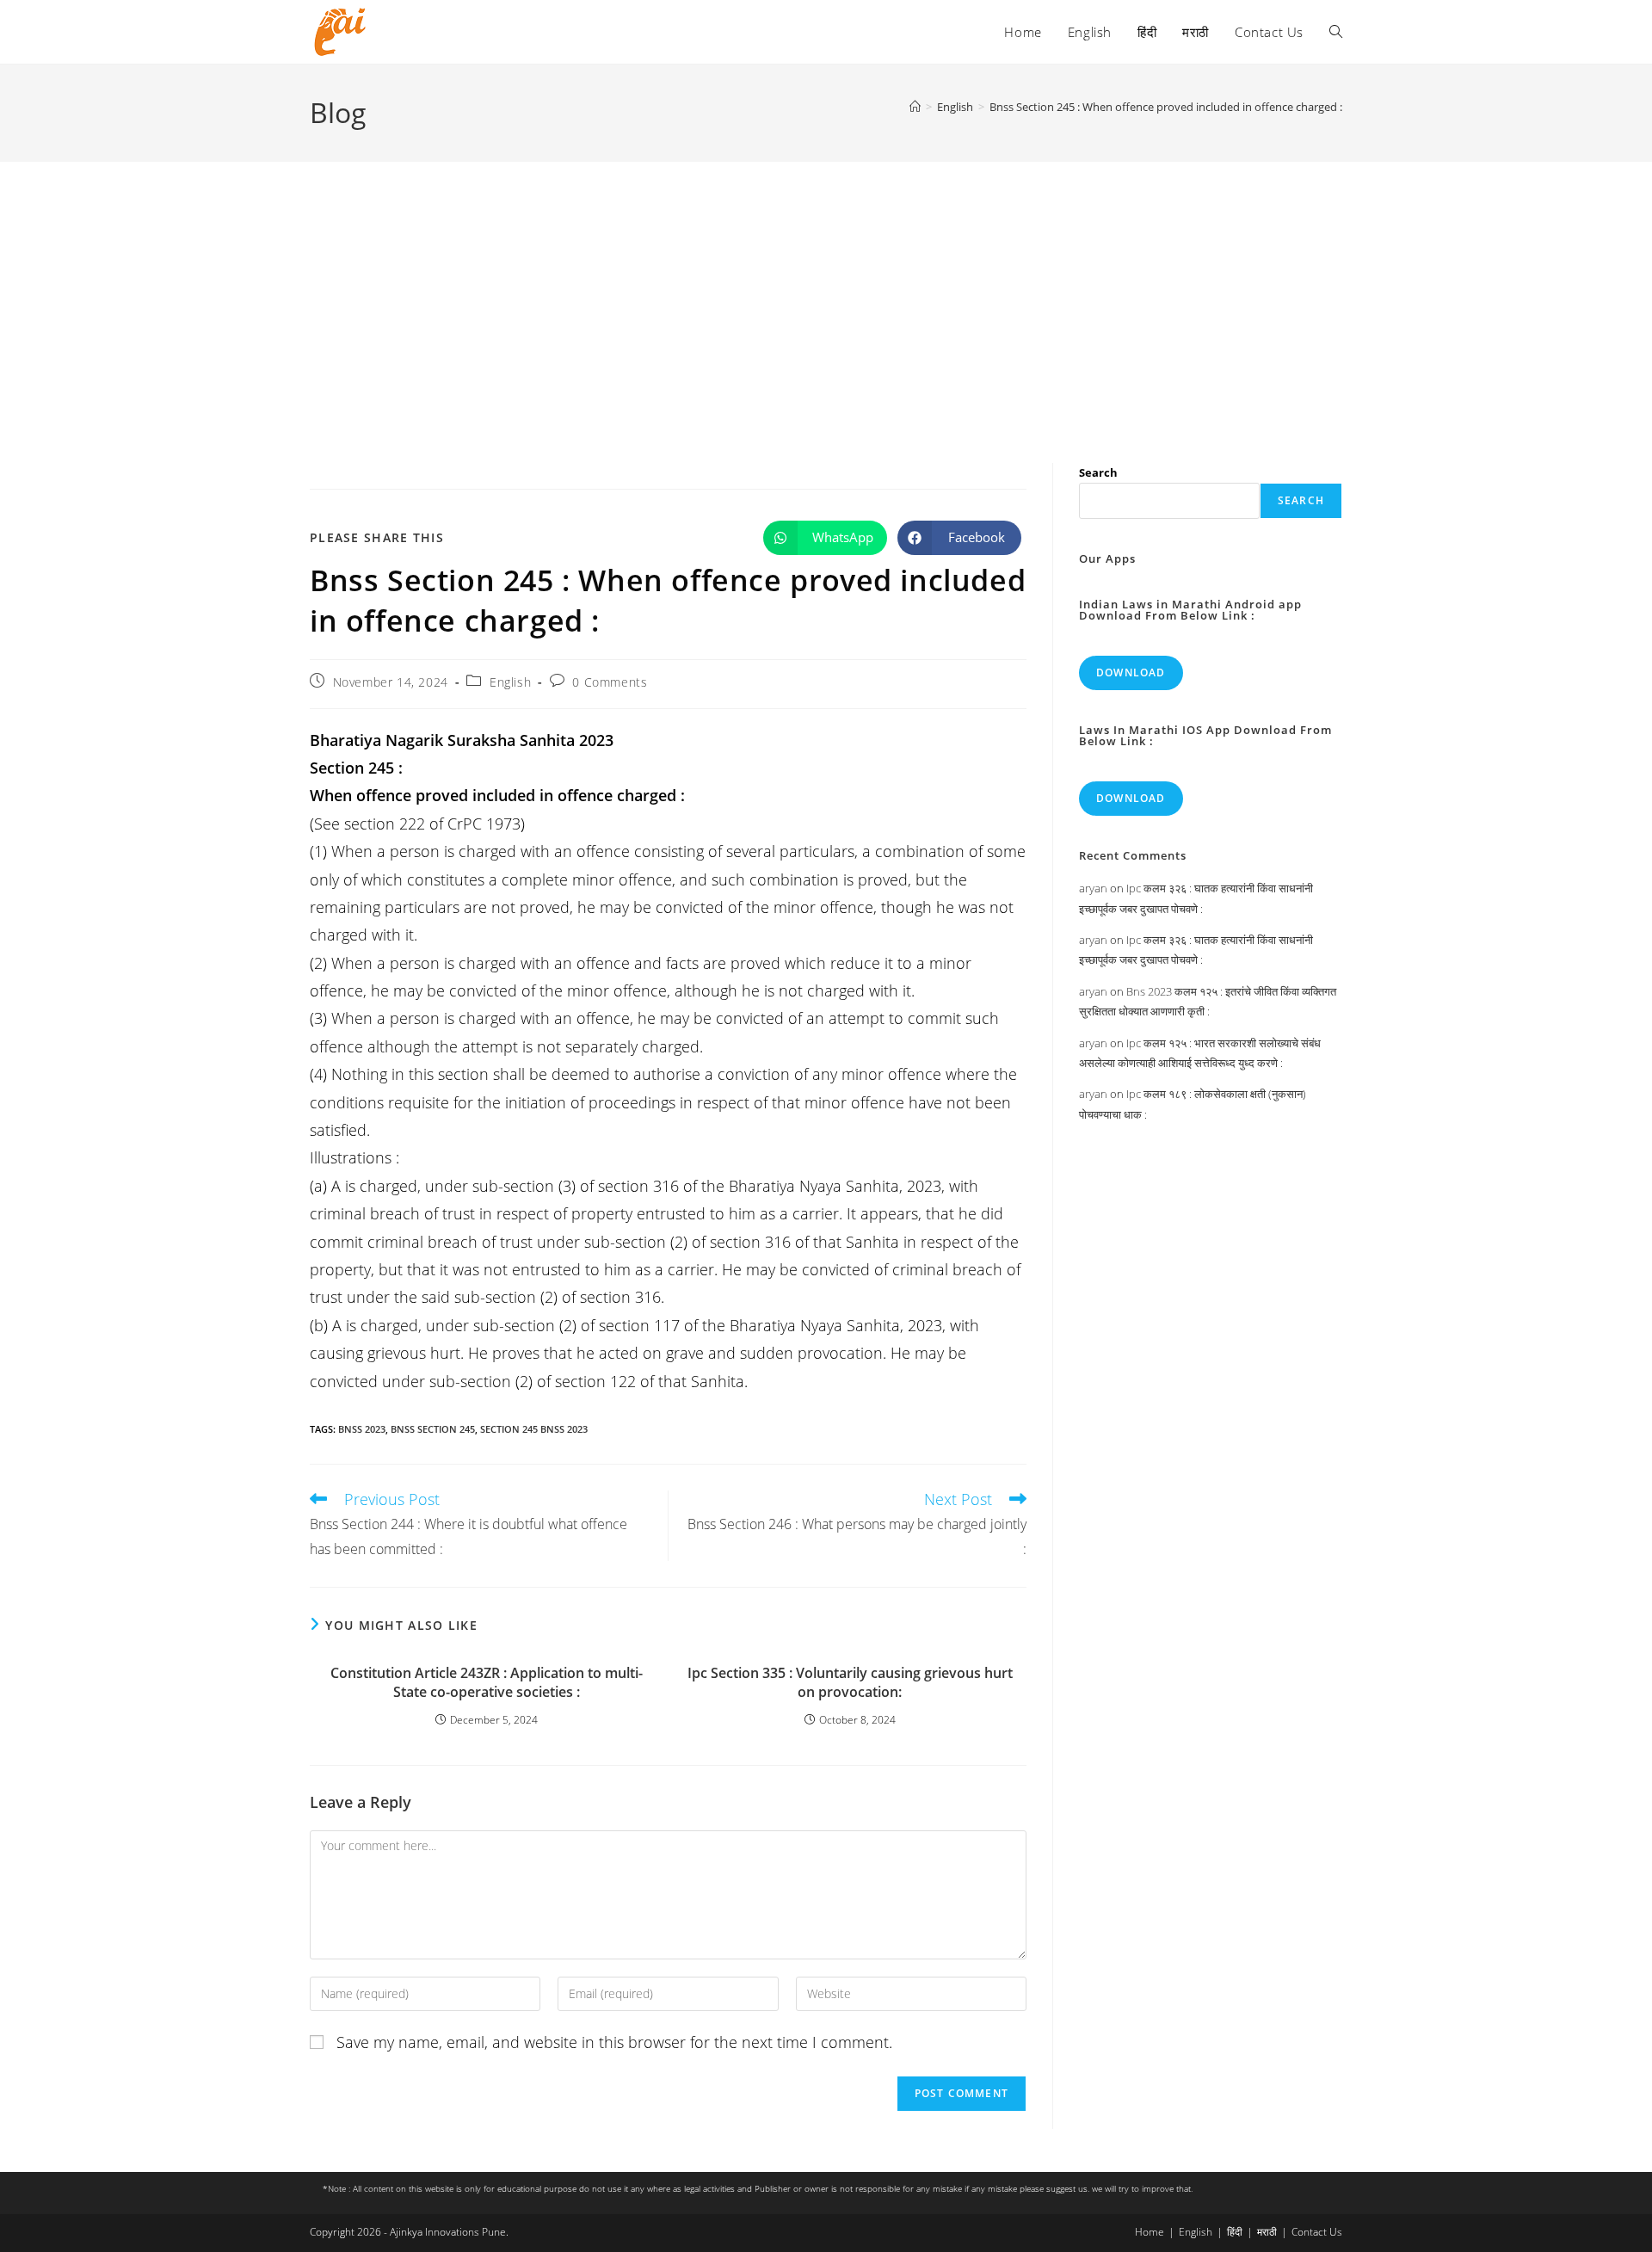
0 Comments (610, 682)
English (510, 682)
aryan (1093, 888)
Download (1131, 673)
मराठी (1267, 2232)
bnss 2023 (362, 1429)
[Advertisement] (826, 291)
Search (1098, 472)
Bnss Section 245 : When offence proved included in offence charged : (1166, 107)
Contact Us (1317, 2232)
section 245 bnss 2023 (534, 1429)
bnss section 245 (433, 1429)
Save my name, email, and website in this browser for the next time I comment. (614, 2042)
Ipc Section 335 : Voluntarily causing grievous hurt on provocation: (850, 1682)
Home (1150, 2232)
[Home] (915, 107)
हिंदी (1235, 2232)
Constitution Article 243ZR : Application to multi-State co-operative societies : (487, 1682)
